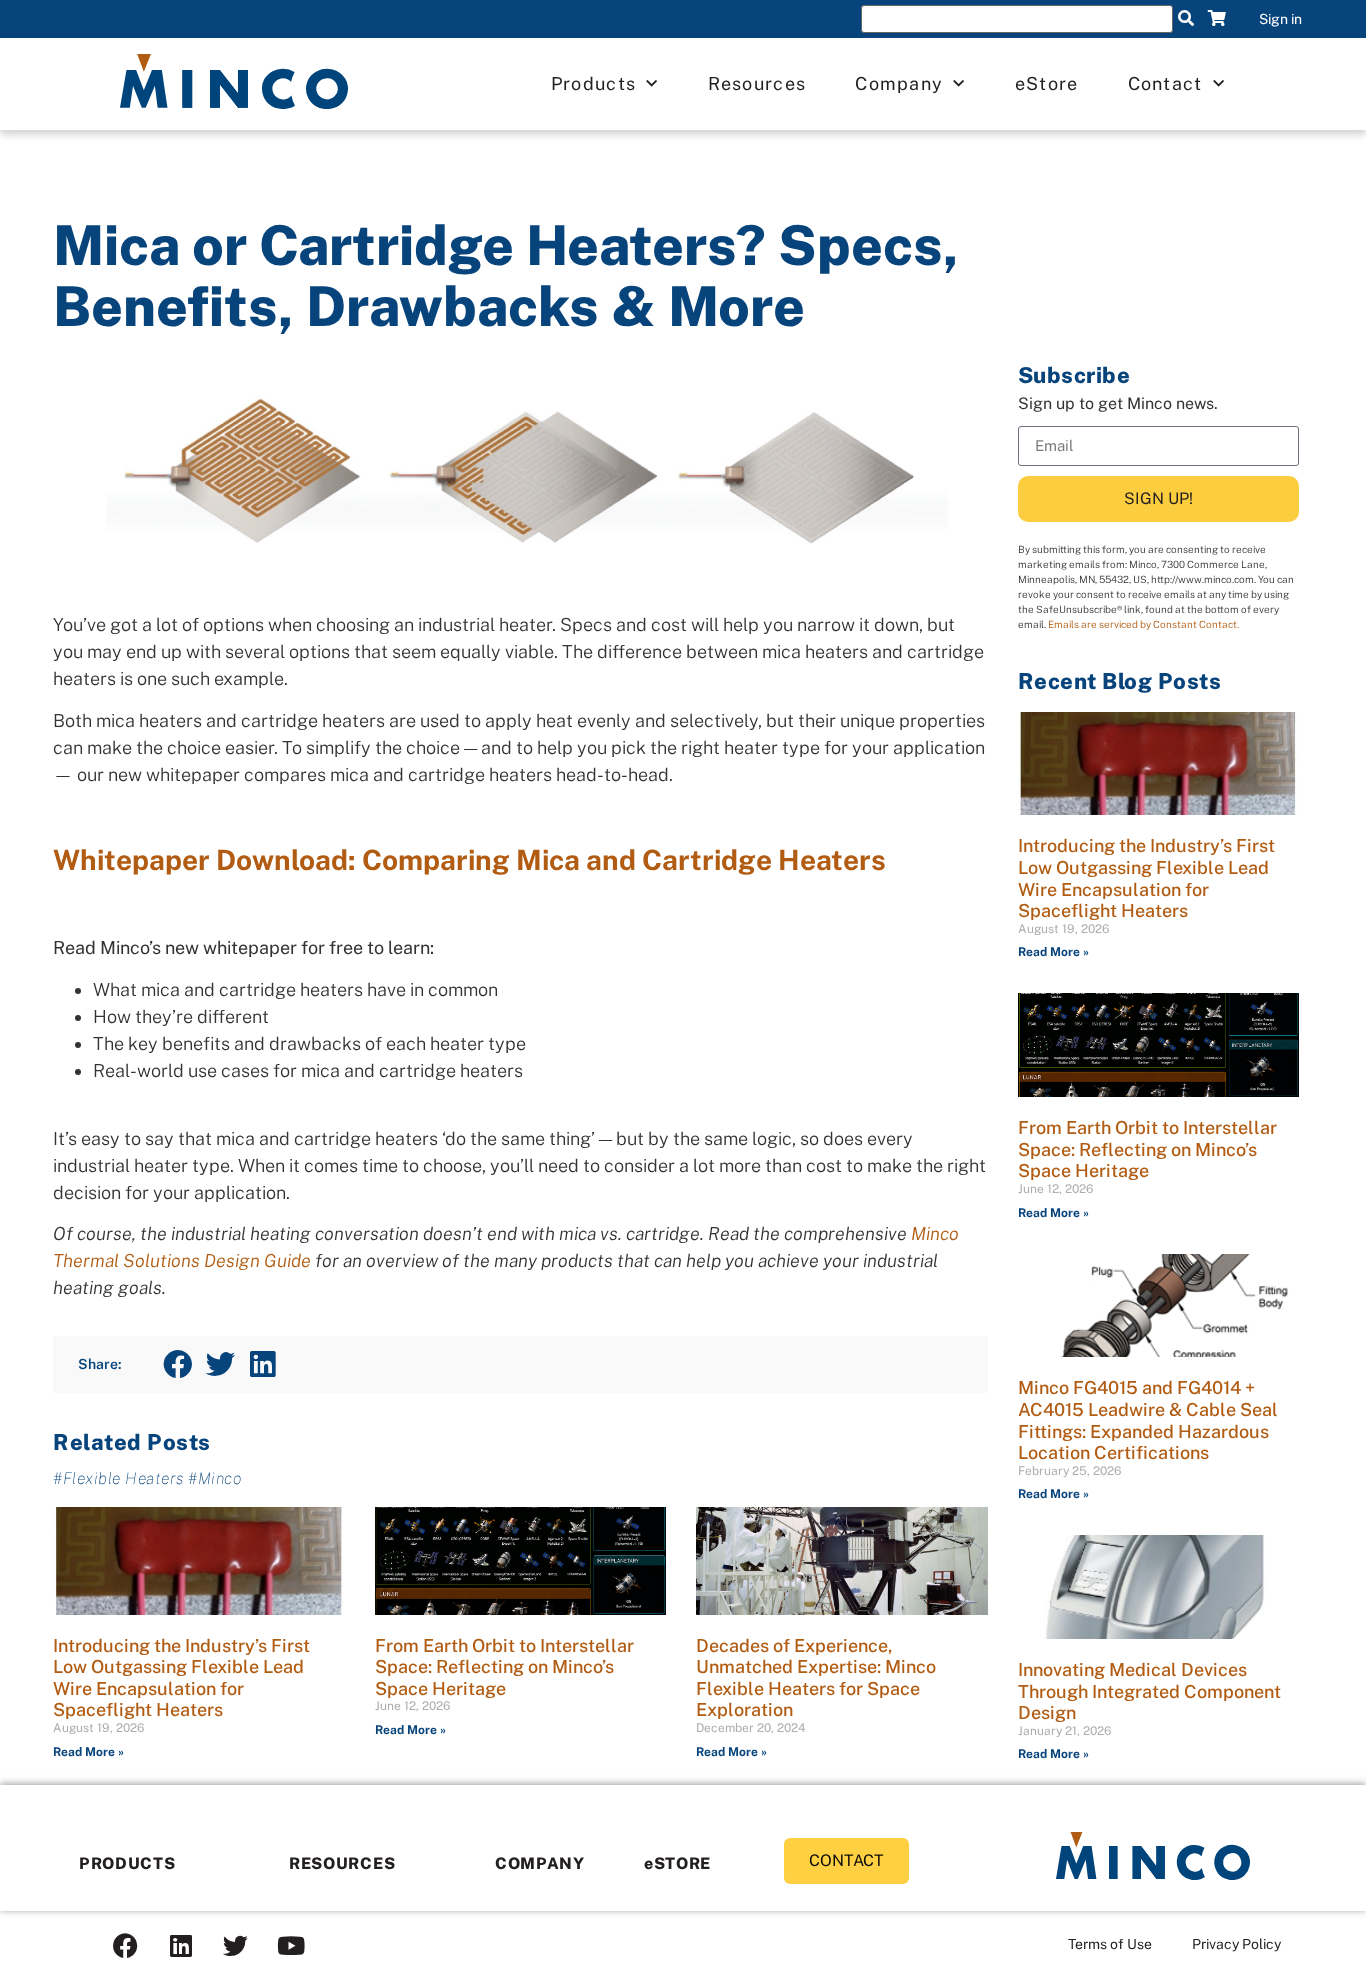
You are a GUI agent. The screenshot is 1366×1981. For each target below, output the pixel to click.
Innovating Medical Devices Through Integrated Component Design (1149, 1691)
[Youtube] (291, 1946)
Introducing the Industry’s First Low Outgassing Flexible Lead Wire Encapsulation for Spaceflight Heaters (181, 1678)
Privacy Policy (1236, 1944)
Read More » (88, 1752)
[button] (177, 1364)
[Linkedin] (181, 1946)
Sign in (1280, 19)
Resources (757, 83)
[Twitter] (236, 1946)
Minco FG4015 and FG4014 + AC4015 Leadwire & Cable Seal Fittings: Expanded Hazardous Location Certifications (1148, 1420)
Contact (1165, 83)
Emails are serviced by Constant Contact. (1143, 624)
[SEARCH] (1186, 19)
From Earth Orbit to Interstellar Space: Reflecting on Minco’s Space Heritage (504, 1667)
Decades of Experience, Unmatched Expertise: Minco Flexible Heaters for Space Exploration (816, 1678)
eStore (1047, 83)
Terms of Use (1110, 1944)
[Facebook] (126, 1946)
